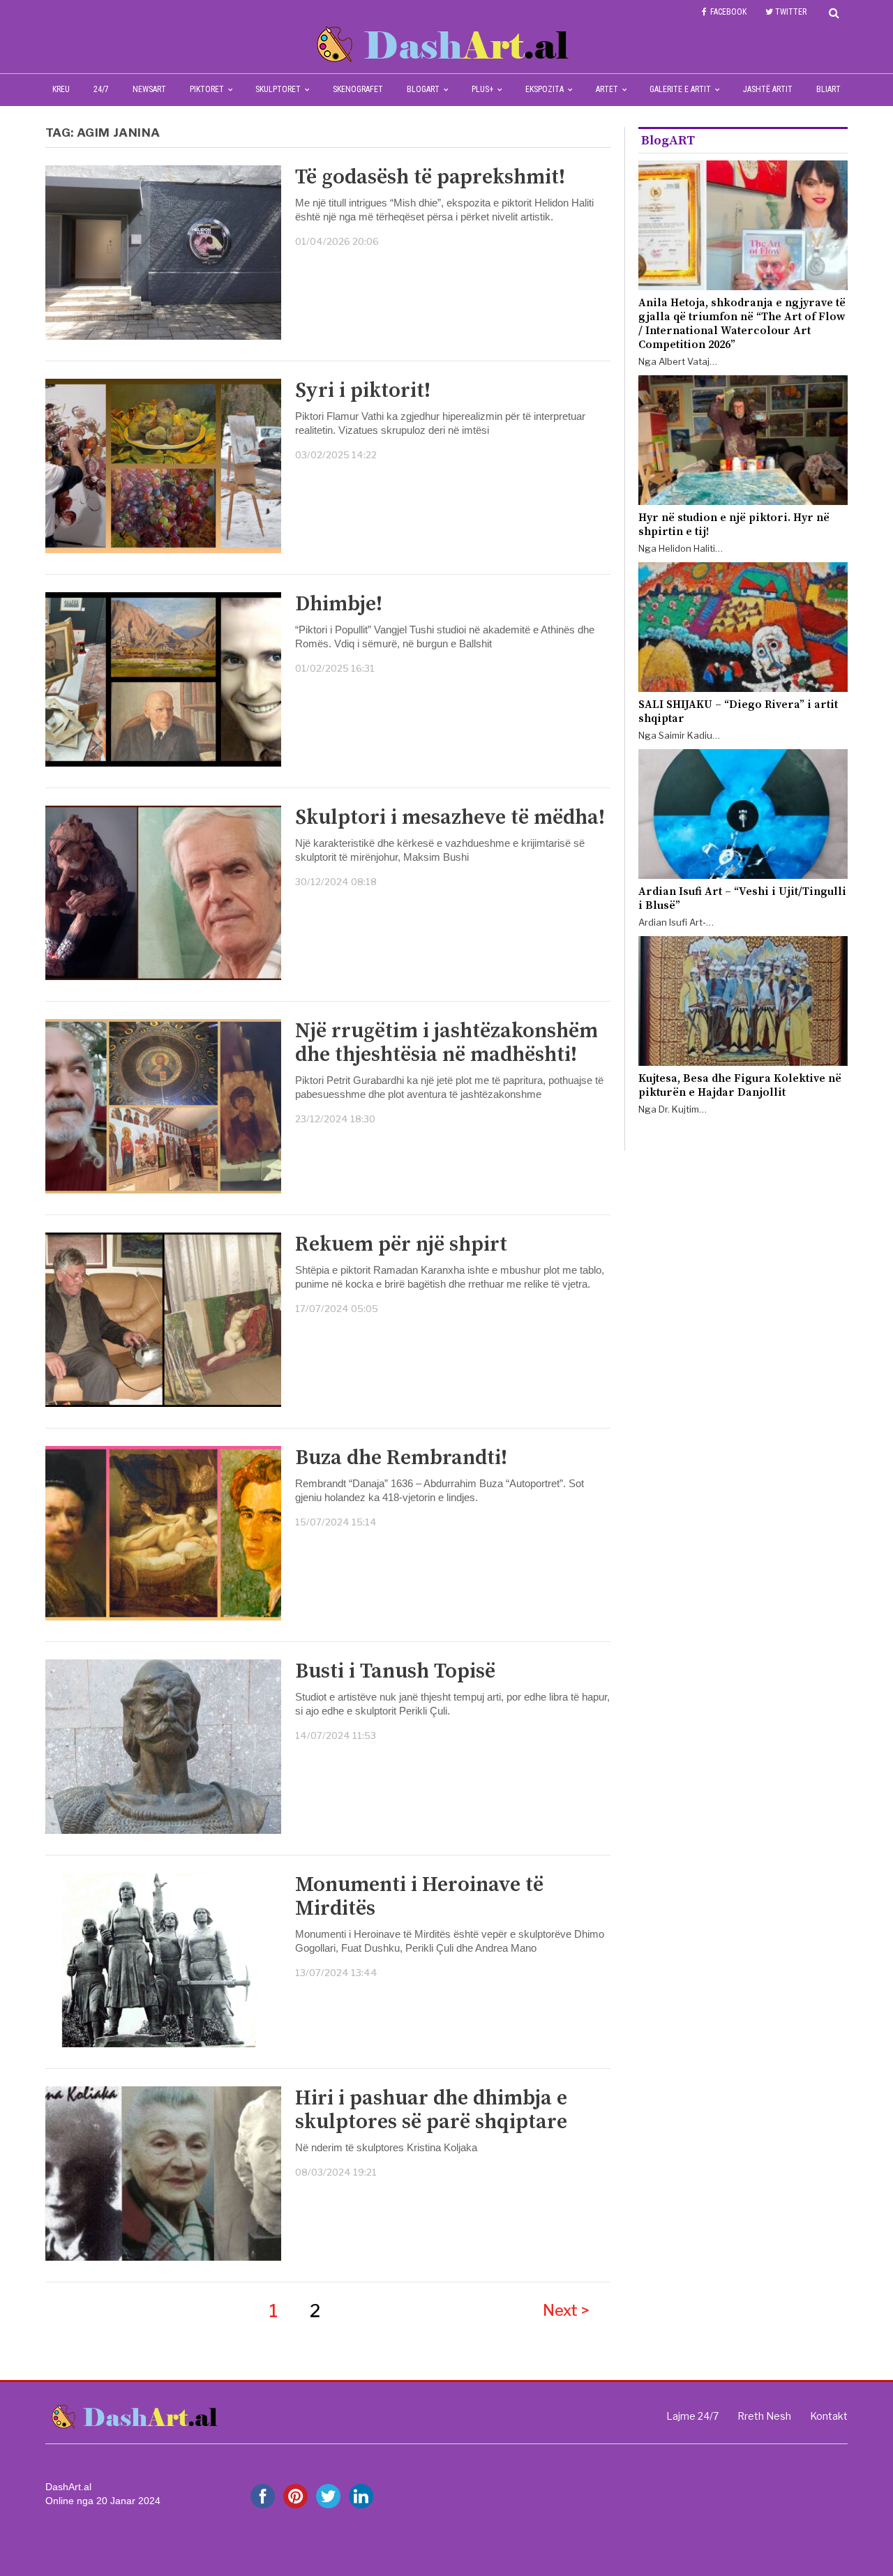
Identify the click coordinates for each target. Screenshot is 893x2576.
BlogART (668, 141)
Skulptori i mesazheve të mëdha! (450, 818)
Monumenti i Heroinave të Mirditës (419, 1897)
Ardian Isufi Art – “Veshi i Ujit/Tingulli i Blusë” (742, 898)
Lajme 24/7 (692, 2416)
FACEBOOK (728, 12)
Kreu (61, 89)
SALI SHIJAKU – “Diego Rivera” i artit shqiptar (738, 711)
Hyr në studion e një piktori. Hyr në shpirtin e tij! (734, 525)
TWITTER (791, 12)
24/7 (101, 89)
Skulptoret (278, 89)
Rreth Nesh (764, 2416)
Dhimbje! (339, 604)
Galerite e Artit (680, 89)
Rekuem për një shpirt (401, 1244)
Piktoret (207, 89)
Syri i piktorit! (363, 391)
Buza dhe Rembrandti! (401, 1458)
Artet (607, 89)
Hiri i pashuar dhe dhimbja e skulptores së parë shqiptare (431, 2110)
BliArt (828, 89)
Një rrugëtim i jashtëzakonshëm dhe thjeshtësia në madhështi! (446, 1043)
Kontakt (829, 2416)
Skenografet (358, 89)
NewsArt (149, 89)
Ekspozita (545, 89)
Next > (566, 2310)
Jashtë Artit (768, 89)
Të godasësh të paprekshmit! (430, 177)
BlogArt (423, 89)
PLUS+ (482, 89)
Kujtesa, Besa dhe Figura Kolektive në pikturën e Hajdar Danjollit (740, 1085)
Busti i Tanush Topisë (395, 1671)
